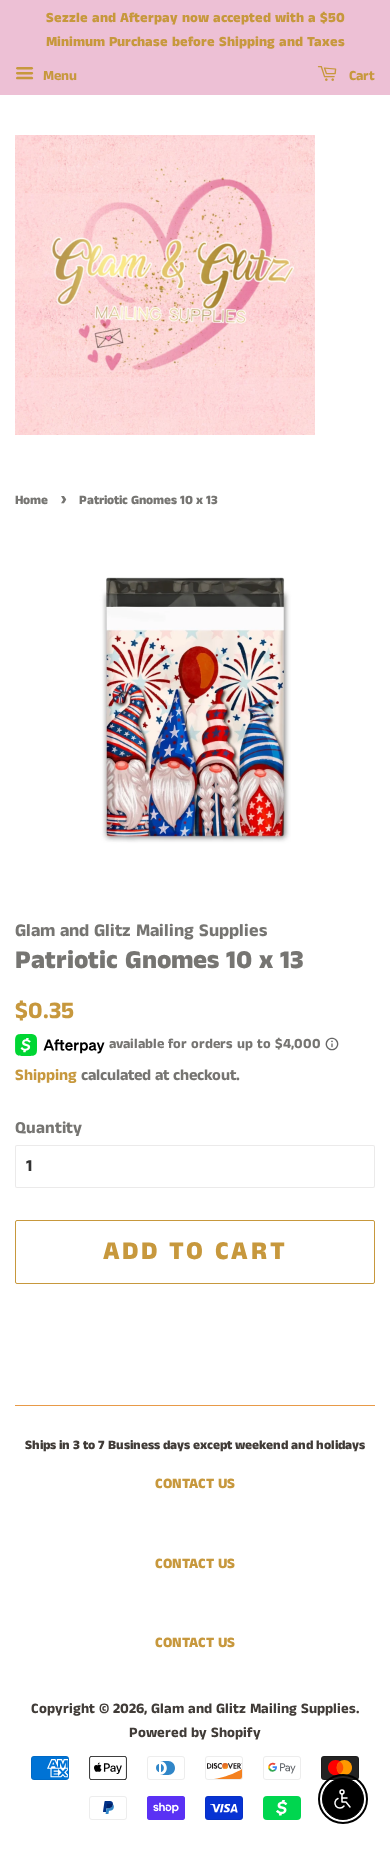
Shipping (46, 1075)
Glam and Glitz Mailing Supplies (253, 1709)
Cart (360, 76)
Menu (58, 76)
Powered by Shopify (195, 1733)
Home (31, 500)
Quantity (48, 1128)
